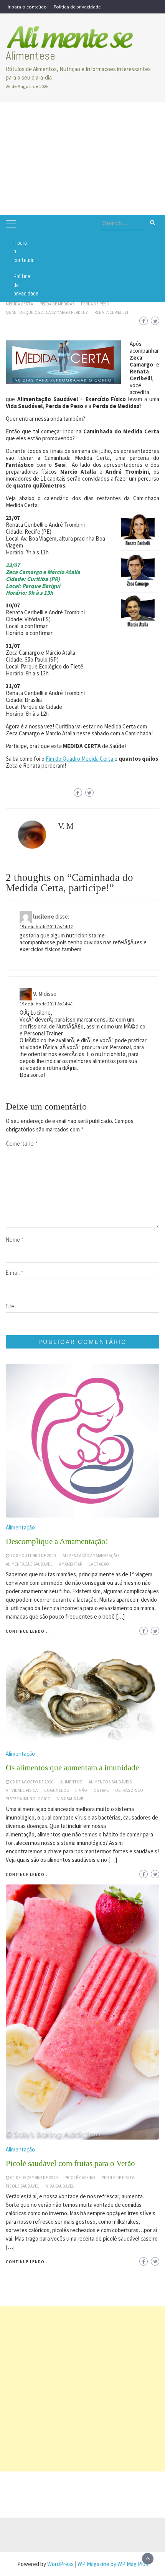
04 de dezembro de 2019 (34, 2178)
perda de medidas (57, 304)
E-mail (15, 1273)
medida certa (19, 304)
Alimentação (20, 2149)
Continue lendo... (27, 2262)
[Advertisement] (82, 158)
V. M (66, 826)
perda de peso (95, 304)
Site (10, 1306)
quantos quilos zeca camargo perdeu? (47, 312)
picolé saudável (23, 2186)
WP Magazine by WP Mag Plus (113, 2564)
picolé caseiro (80, 2178)
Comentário (22, 1144)
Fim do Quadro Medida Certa (80, 759)
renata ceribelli (111, 312)
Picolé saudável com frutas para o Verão (70, 2163)
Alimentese (31, 56)
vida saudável (60, 2186)
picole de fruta (118, 2178)
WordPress (60, 2564)
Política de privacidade (77, 7)
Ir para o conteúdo (27, 7)
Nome (15, 1240)
